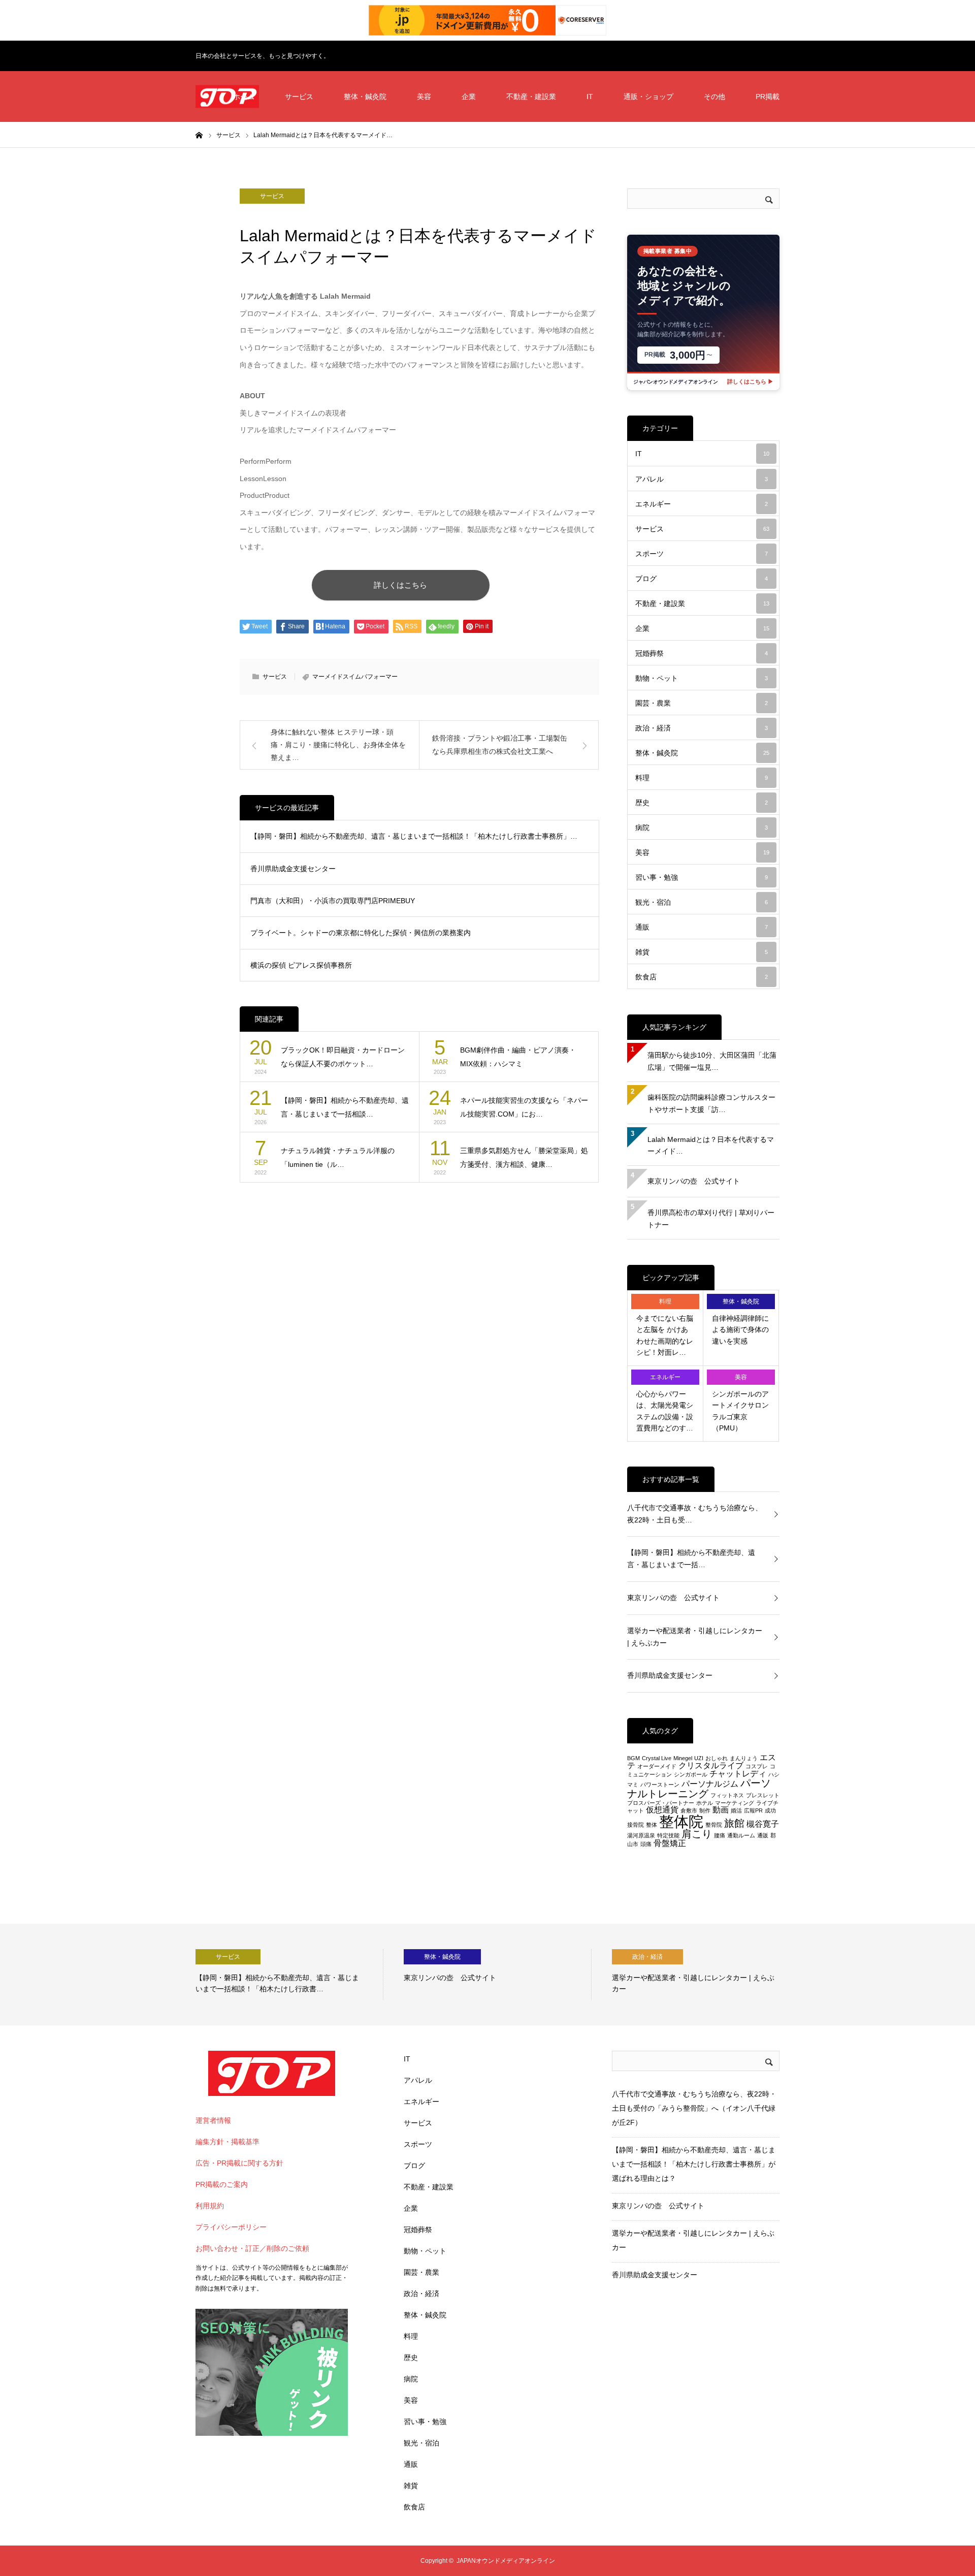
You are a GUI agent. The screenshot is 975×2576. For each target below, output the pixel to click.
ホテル (705, 1803)
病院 (702, 828)
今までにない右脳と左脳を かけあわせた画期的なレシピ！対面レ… (665, 1335)
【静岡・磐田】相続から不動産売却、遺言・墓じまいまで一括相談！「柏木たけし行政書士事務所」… (414, 836)
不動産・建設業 (531, 97)
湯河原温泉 (641, 1835)
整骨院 (714, 1825)
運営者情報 (213, 2120)
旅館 (734, 1823)
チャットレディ (738, 1774)
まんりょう (744, 1758)
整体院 (681, 1821)
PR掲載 (768, 97)
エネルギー (702, 504)
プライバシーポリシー (231, 2227)
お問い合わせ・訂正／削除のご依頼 (252, 2248)
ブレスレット (763, 1795)
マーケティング (735, 1803)
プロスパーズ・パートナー (661, 1803)
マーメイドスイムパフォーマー (355, 677)
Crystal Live (657, 1758)
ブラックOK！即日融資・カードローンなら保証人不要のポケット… (343, 1057)
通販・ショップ (648, 97)
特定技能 (668, 1835)
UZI (699, 1758)
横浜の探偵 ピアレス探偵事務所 (301, 965)
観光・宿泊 (702, 902)
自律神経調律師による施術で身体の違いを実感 (740, 1330)
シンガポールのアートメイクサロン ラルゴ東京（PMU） (740, 1411)
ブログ (702, 579)
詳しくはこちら (400, 585)
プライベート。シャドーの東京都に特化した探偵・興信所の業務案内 (361, 933)
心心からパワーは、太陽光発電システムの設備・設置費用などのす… (665, 1411)
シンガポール (691, 1774)
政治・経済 (702, 728)
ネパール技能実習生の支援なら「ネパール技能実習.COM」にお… (524, 1107)
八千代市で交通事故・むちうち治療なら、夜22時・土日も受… (695, 1514)
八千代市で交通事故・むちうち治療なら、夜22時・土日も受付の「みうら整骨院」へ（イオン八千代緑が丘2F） (694, 2108)
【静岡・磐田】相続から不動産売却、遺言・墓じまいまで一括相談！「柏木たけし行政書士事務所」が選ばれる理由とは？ (694, 2164)
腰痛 (720, 1835)
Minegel (683, 1758)
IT (590, 97)
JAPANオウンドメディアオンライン (506, 2561)
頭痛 (646, 1844)
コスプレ (757, 1766)
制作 (705, 1810)
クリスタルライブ (711, 1766)
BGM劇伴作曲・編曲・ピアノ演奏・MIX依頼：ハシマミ (518, 1057)
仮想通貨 (662, 1810)
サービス (299, 97)
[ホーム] (199, 135)
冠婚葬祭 (702, 653)
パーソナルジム (710, 1784)
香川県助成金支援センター (293, 869)
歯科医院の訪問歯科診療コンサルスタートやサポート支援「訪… (711, 1103)
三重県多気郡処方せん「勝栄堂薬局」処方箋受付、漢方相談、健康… (524, 1157)
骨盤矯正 (670, 1843)
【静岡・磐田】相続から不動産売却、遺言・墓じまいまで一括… (691, 1559)
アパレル (702, 479)
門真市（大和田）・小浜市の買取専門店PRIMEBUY (333, 901)
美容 (424, 97)
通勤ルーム (741, 1835)
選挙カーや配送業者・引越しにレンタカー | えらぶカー (695, 1637)
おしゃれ (717, 1758)
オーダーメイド (657, 1766)
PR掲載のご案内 (222, 2184)
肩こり (697, 1834)
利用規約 (210, 2206)
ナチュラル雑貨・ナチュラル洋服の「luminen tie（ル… (338, 1157)
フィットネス (727, 1795)
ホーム (244, 97)
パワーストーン (660, 1785)
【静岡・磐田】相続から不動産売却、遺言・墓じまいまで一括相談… (345, 1107)
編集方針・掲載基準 (227, 2142)
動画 (721, 1810)
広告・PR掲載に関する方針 (239, 2163)
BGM (633, 1758)
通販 (702, 927)
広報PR (753, 1810)
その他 (714, 97)
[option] (289, 1975)
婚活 (736, 1810)
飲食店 (702, 977)
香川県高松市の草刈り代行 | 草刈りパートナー (711, 1219)
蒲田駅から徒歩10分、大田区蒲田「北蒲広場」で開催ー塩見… (712, 1061)
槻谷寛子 (763, 1824)
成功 (770, 1810)
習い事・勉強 (702, 877)
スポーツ (702, 554)
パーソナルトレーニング (699, 1788)
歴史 (702, 803)
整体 (652, 1825)
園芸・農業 (702, 703)
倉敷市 (689, 1810)
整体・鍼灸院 (365, 97)
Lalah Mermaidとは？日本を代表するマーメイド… (711, 1146)
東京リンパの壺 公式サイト (694, 1181)
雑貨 (702, 952)
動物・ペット (702, 678)
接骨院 (636, 1825)
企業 (469, 97)
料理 (702, 778)
